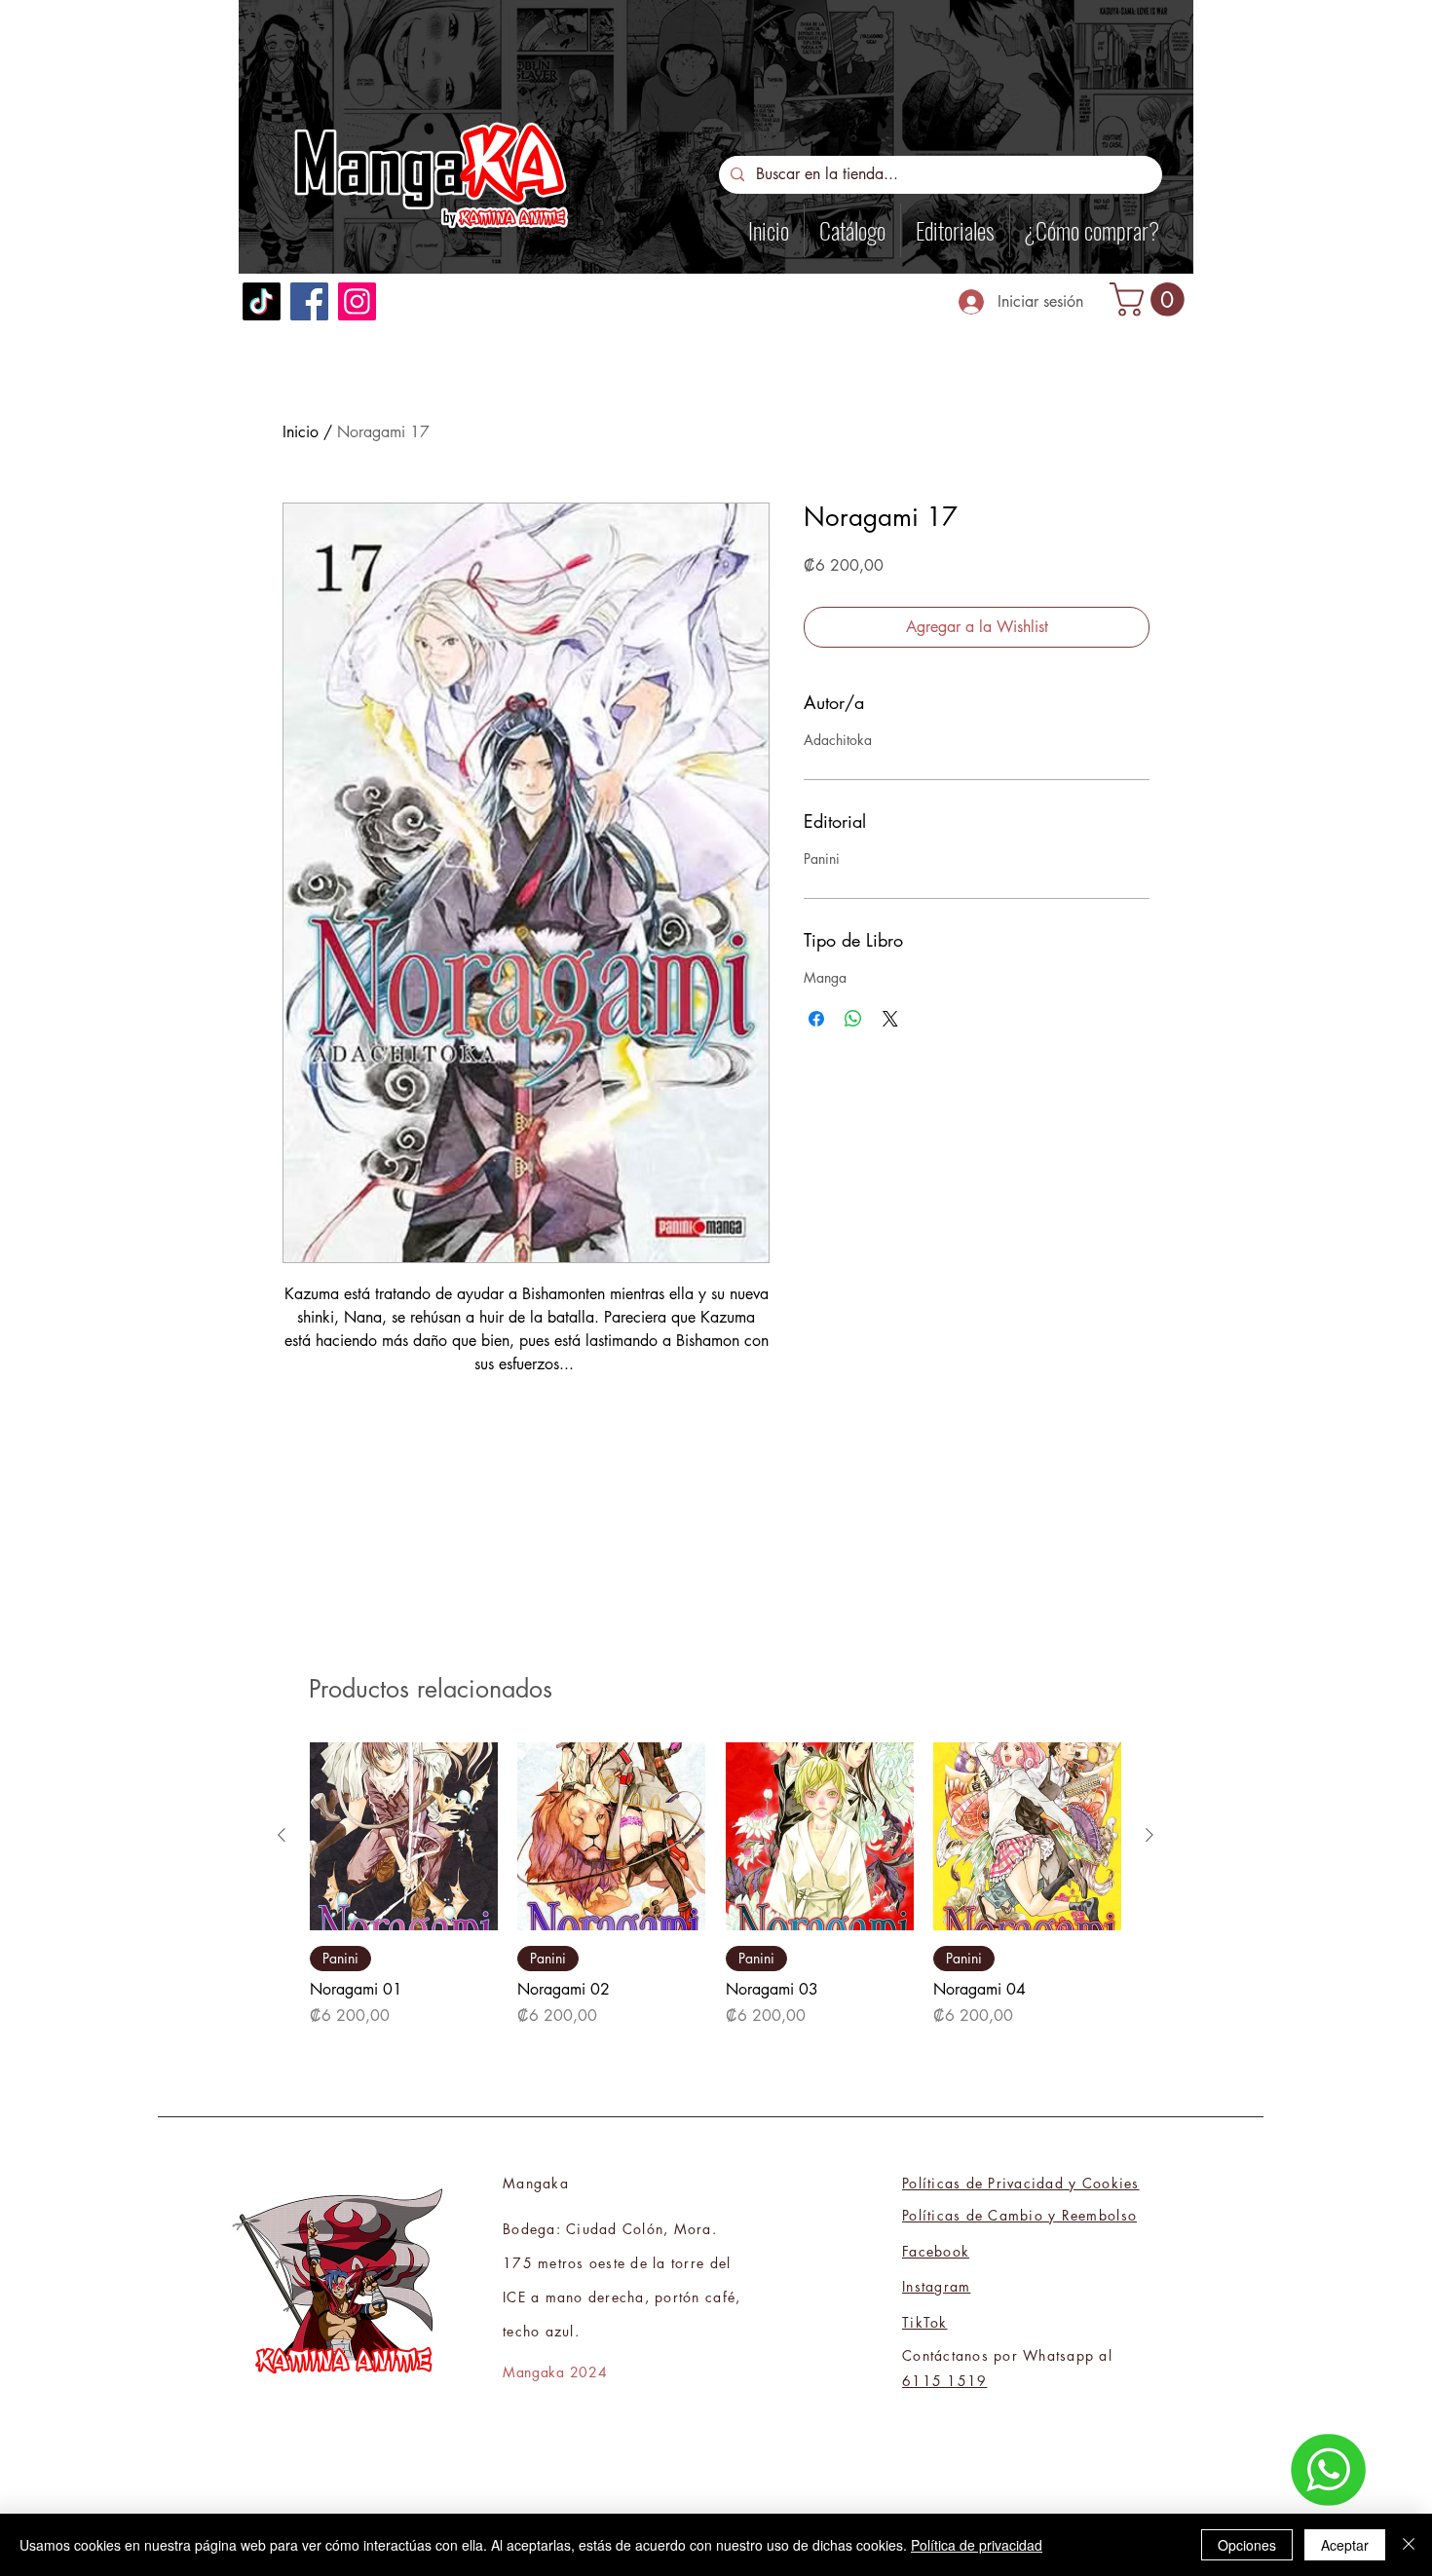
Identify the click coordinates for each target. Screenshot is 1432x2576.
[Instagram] (357, 301)
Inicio (301, 432)
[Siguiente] (1149, 1835)
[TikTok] (262, 301)
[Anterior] (282, 1835)
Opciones (1247, 2545)
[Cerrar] (1409, 2545)
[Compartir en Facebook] (816, 1019)
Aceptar (1345, 2545)
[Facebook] (309, 301)
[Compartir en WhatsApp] (853, 1019)
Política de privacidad (977, 2545)
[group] (716, 1885)
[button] (1151, 299)
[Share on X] (890, 1019)
